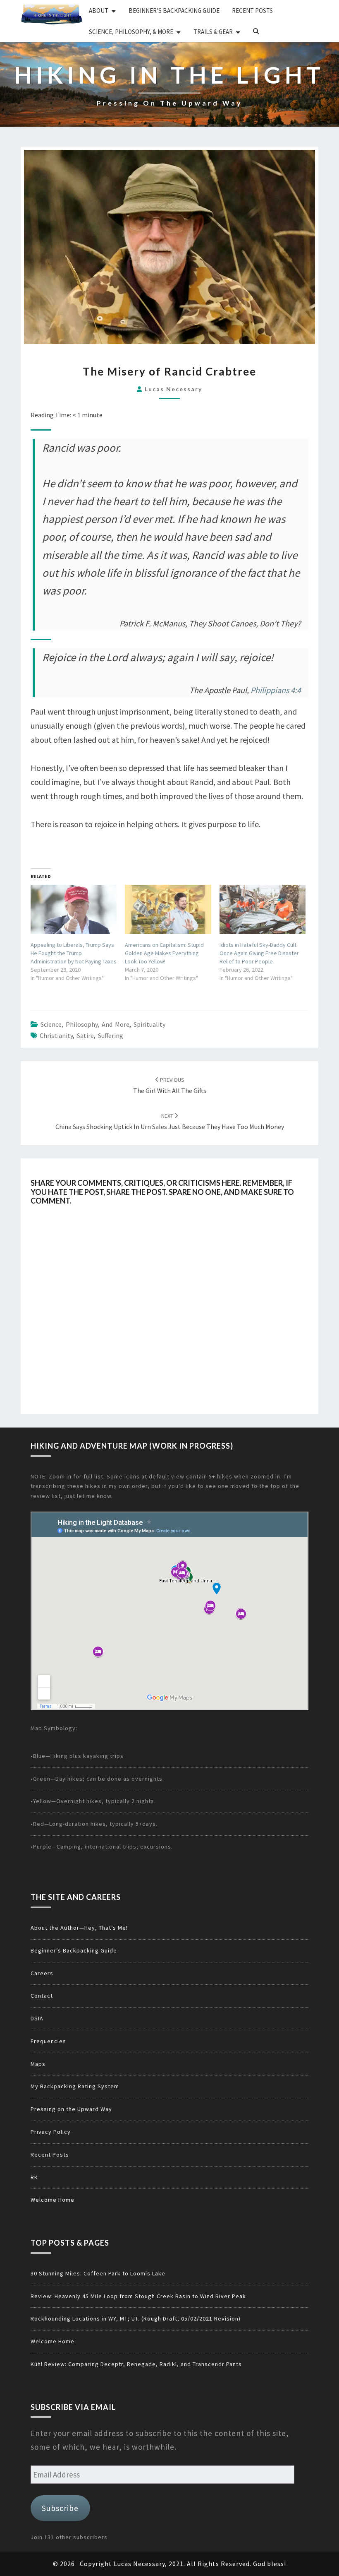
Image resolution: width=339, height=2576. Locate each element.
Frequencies (48, 2041)
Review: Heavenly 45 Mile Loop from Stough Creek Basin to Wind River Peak (138, 2296)
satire (85, 1035)
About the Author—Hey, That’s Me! (79, 1928)
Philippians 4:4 (276, 690)
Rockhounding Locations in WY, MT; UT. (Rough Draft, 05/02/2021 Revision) (136, 2318)
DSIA (37, 2018)
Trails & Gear (213, 32)
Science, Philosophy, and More (85, 1024)
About (99, 11)
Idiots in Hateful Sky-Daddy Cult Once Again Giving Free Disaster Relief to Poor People (259, 953)
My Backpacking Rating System (75, 2086)
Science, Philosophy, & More (131, 32)
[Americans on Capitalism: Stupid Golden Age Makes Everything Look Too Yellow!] (168, 909)
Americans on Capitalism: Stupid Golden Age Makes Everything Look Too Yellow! (164, 953)
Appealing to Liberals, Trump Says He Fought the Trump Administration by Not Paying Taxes (74, 953)
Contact (42, 1996)
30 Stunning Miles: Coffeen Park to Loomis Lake (98, 2273)
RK (34, 2177)
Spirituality (149, 1024)
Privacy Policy (51, 2132)
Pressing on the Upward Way (71, 2109)
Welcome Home (53, 2200)
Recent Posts (252, 11)
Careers (42, 1973)
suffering (111, 1035)
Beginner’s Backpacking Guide (174, 11)
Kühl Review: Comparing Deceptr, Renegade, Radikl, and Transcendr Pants (136, 2364)
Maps (38, 2064)
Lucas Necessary (173, 389)
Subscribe (60, 2508)
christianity (56, 1035)
